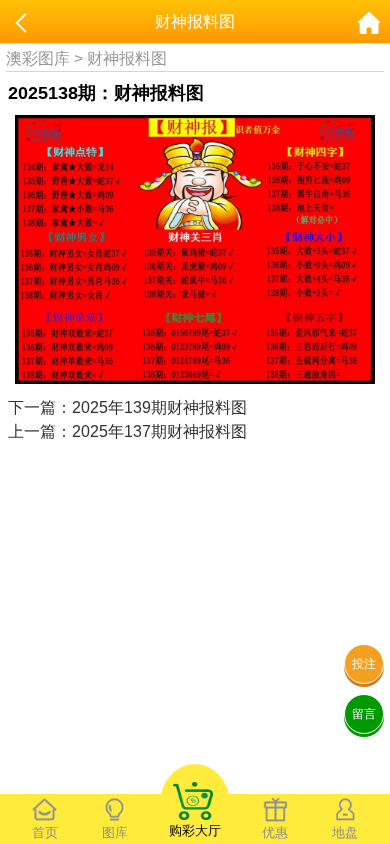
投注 (364, 664)
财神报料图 (127, 58)
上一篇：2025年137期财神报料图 (127, 431)
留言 (364, 714)
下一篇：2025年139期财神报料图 (127, 407)
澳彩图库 (38, 58)
